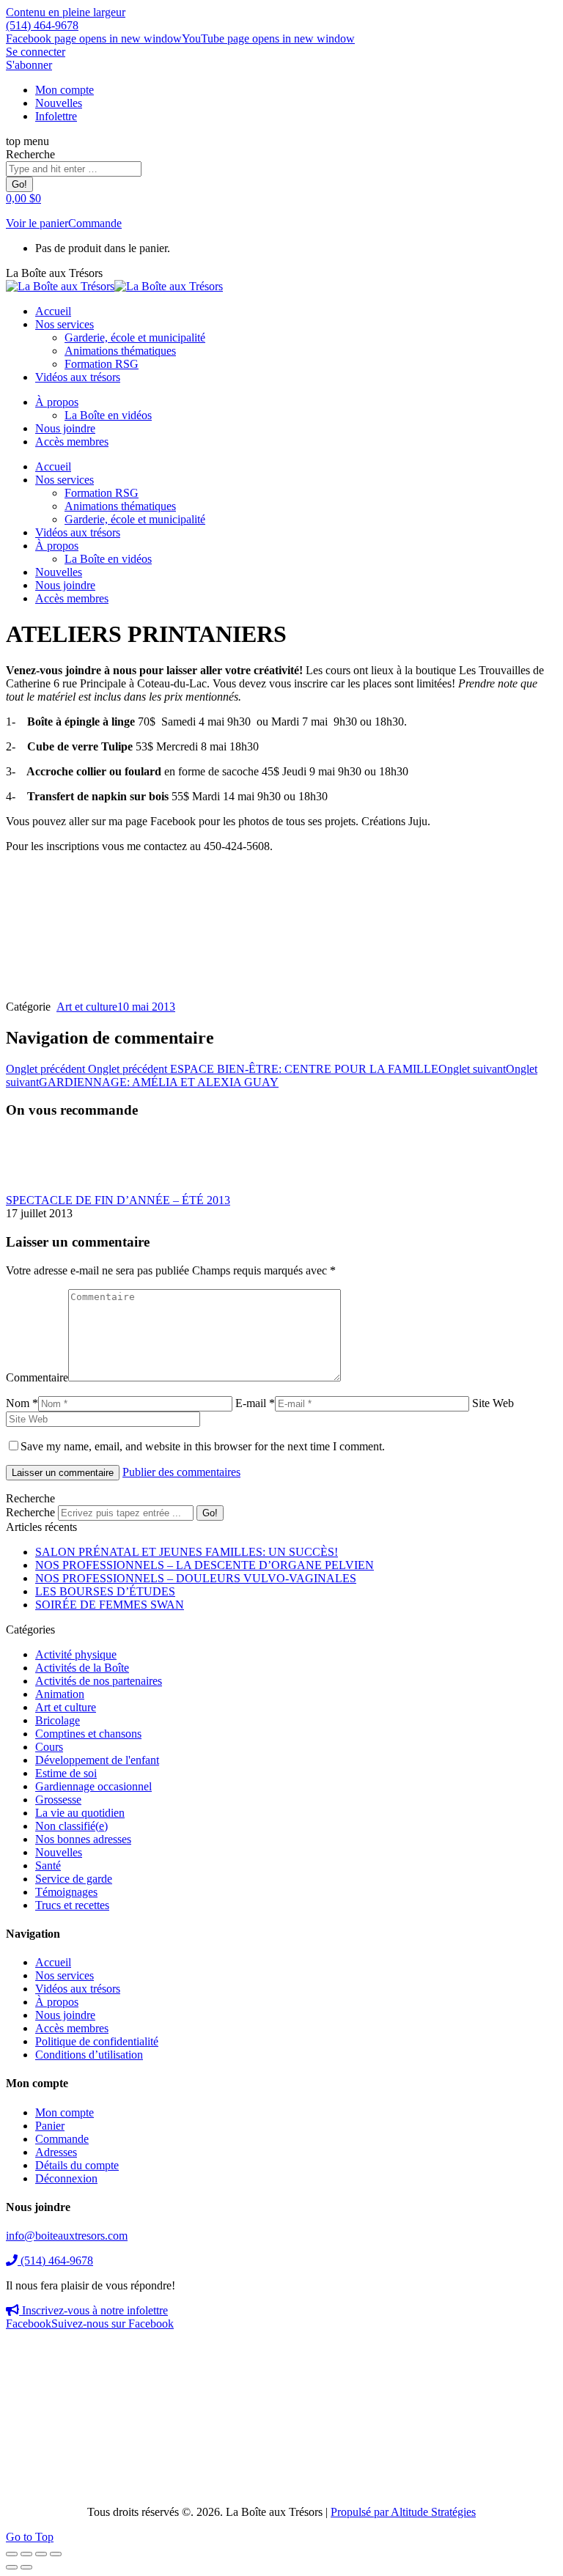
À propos (57, 2002)
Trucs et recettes (72, 1905)
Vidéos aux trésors (78, 1989)
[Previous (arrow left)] (12, 2567)
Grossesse (58, 1800)
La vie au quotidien (80, 1813)
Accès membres (72, 2028)
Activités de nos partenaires (99, 1681)
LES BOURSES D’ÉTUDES (105, 1591)
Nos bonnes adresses (83, 1839)
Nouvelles (59, 1852)
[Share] (26, 2554)
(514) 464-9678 (42, 25)
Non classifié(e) (71, 1826)
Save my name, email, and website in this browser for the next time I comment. (203, 1446)
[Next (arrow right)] (26, 2567)
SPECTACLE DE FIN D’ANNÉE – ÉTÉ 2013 (118, 1200)
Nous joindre (65, 2015)
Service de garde (74, 1879)
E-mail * (255, 1403)
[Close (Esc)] (12, 2554)
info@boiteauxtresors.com (67, 2236)
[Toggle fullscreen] (41, 2554)
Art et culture (87, 1007)
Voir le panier (37, 223)
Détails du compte (77, 2165)
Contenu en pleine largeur (66, 12)
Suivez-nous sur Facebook (90, 2324)
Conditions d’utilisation (89, 2055)
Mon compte (65, 2112)
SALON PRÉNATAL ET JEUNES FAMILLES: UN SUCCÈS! (187, 1552)
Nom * (22, 1403)
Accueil (53, 1962)
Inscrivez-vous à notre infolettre (93, 2310)
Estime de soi (66, 1773)
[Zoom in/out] (56, 2554)
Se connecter (36, 52)
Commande (95, 223)
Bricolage (58, 1720)
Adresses (56, 2152)
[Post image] (46, 1187)
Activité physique (76, 1654)
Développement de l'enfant (97, 1760)
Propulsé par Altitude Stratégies (403, 2512)
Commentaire (37, 1377)
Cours (49, 1747)
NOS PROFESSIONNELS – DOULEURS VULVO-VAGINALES (196, 1578)
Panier (50, 2126)
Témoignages (66, 1892)
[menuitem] (65, 90)
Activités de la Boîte (82, 1668)
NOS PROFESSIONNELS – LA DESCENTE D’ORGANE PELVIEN (205, 1565)
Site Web (493, 1403)
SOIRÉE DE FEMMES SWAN (110, 1605)
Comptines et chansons (88, 1734)
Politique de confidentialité (97, 2041)
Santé (48, 1865)
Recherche (30, 1512)
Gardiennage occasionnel (93, 1786)
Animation (60, 1694)
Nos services (65, 1975)
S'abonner (29, 65)
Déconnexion (66, 2178)
